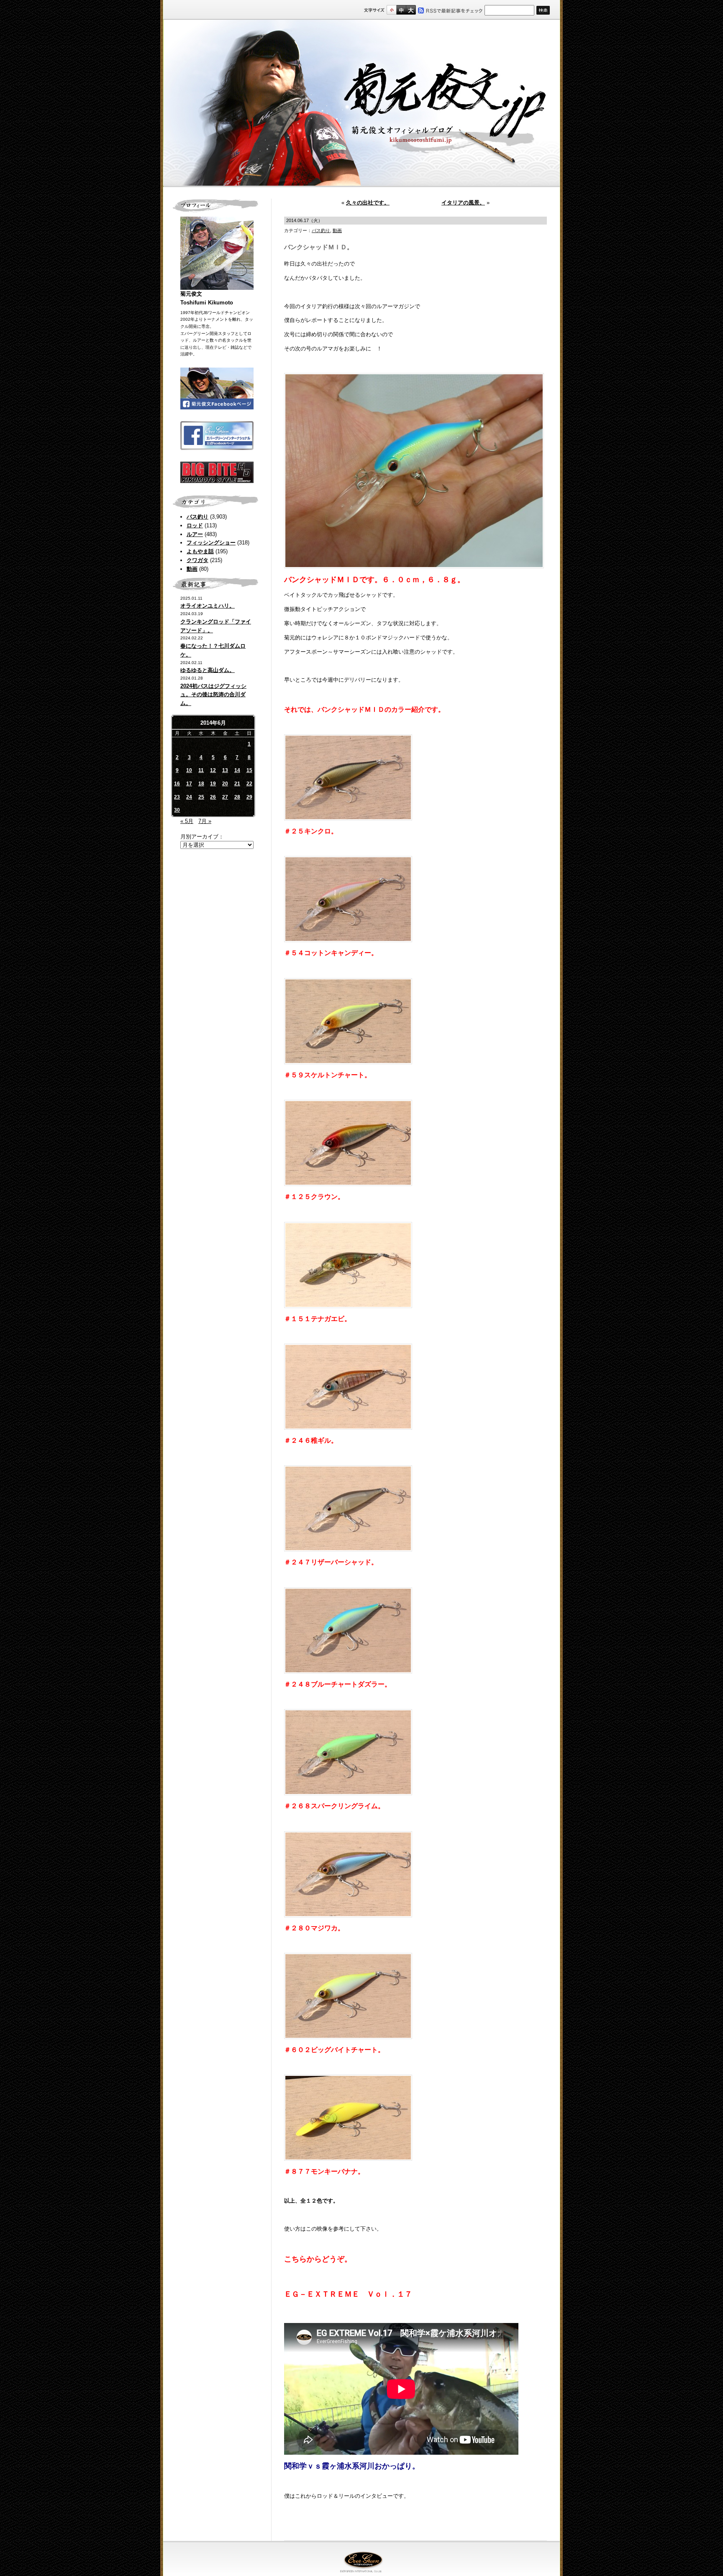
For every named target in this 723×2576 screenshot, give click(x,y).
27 (225, 797)
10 (189, 770)
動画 (192, 569)
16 (177, 784)
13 (225, 770)
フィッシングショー (211, 543)
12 (213, 770)
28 (237, 797)
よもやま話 (200, 551)
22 (249, 784)
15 (249, 770)
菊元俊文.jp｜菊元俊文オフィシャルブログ (361, 103)
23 (177, 797)
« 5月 (187, 821)
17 (189, 784)
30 (177, 810)
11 (201, 770)
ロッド (195, 525)
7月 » (205, 821)
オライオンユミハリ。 (208, 606)
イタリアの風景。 (463, 203)
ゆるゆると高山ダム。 (208, 670)
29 (249, 797)
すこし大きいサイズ (401, 10)
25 (201, 797)
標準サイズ (391, 10)
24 (189, 797)
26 (213, 797)
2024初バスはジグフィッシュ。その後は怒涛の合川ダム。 (213, 695)
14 (237, 770)
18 (201, 784)
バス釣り (197, 517)
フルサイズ (411, 10)
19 (213, 784)
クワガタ (197, 560)
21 (237, 784)
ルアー (195, 534)
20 (225, 784)
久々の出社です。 (368, 203)
